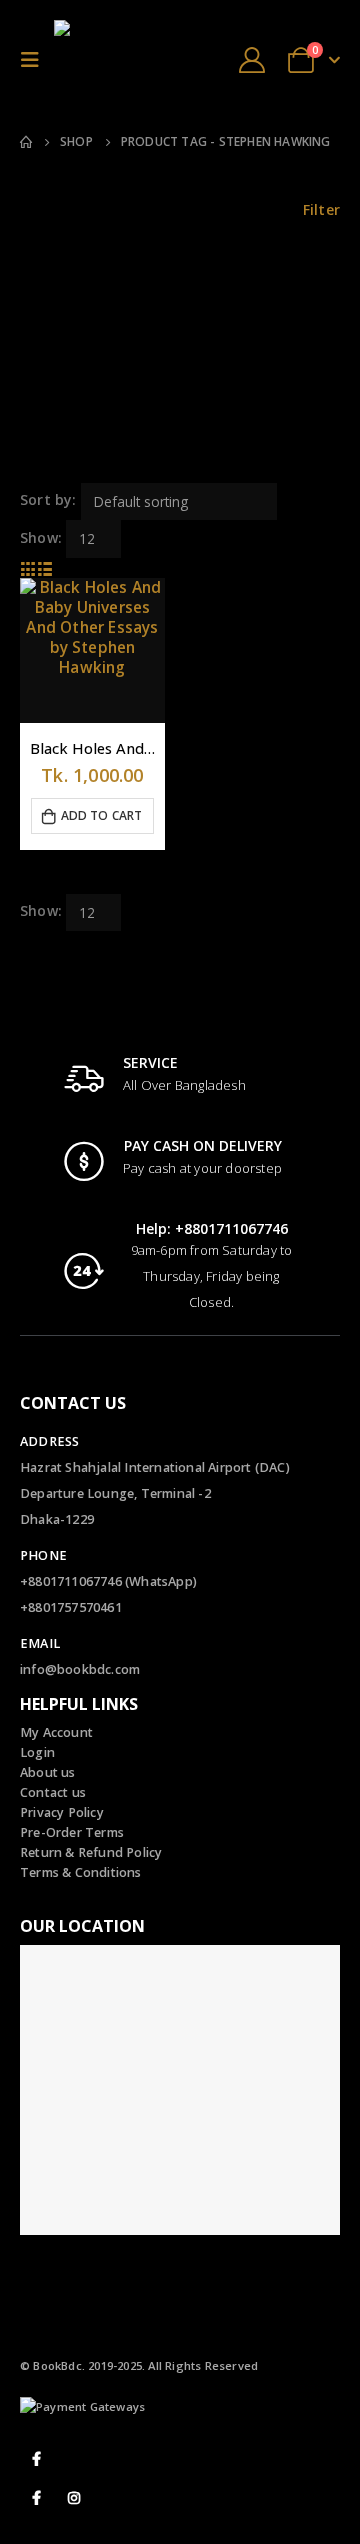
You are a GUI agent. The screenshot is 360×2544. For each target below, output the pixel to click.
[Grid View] (28, 567)
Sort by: (48, 499)
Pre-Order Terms (72, 1832)
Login (37, 1752)
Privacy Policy (62, 1812)
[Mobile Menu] (35, 60)
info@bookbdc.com (80, 1669)
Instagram (74, 2498)
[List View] (45, 567)
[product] (92, 650)
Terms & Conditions (81, 1872)
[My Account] (251, 60)
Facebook (37, 2459)
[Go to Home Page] (26, 142)
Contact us (53, 1792)
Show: (41, 537)
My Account (56, 1732)
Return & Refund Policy (91, 1852)
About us (48, 1772)
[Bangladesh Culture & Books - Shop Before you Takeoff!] (94, 60)
